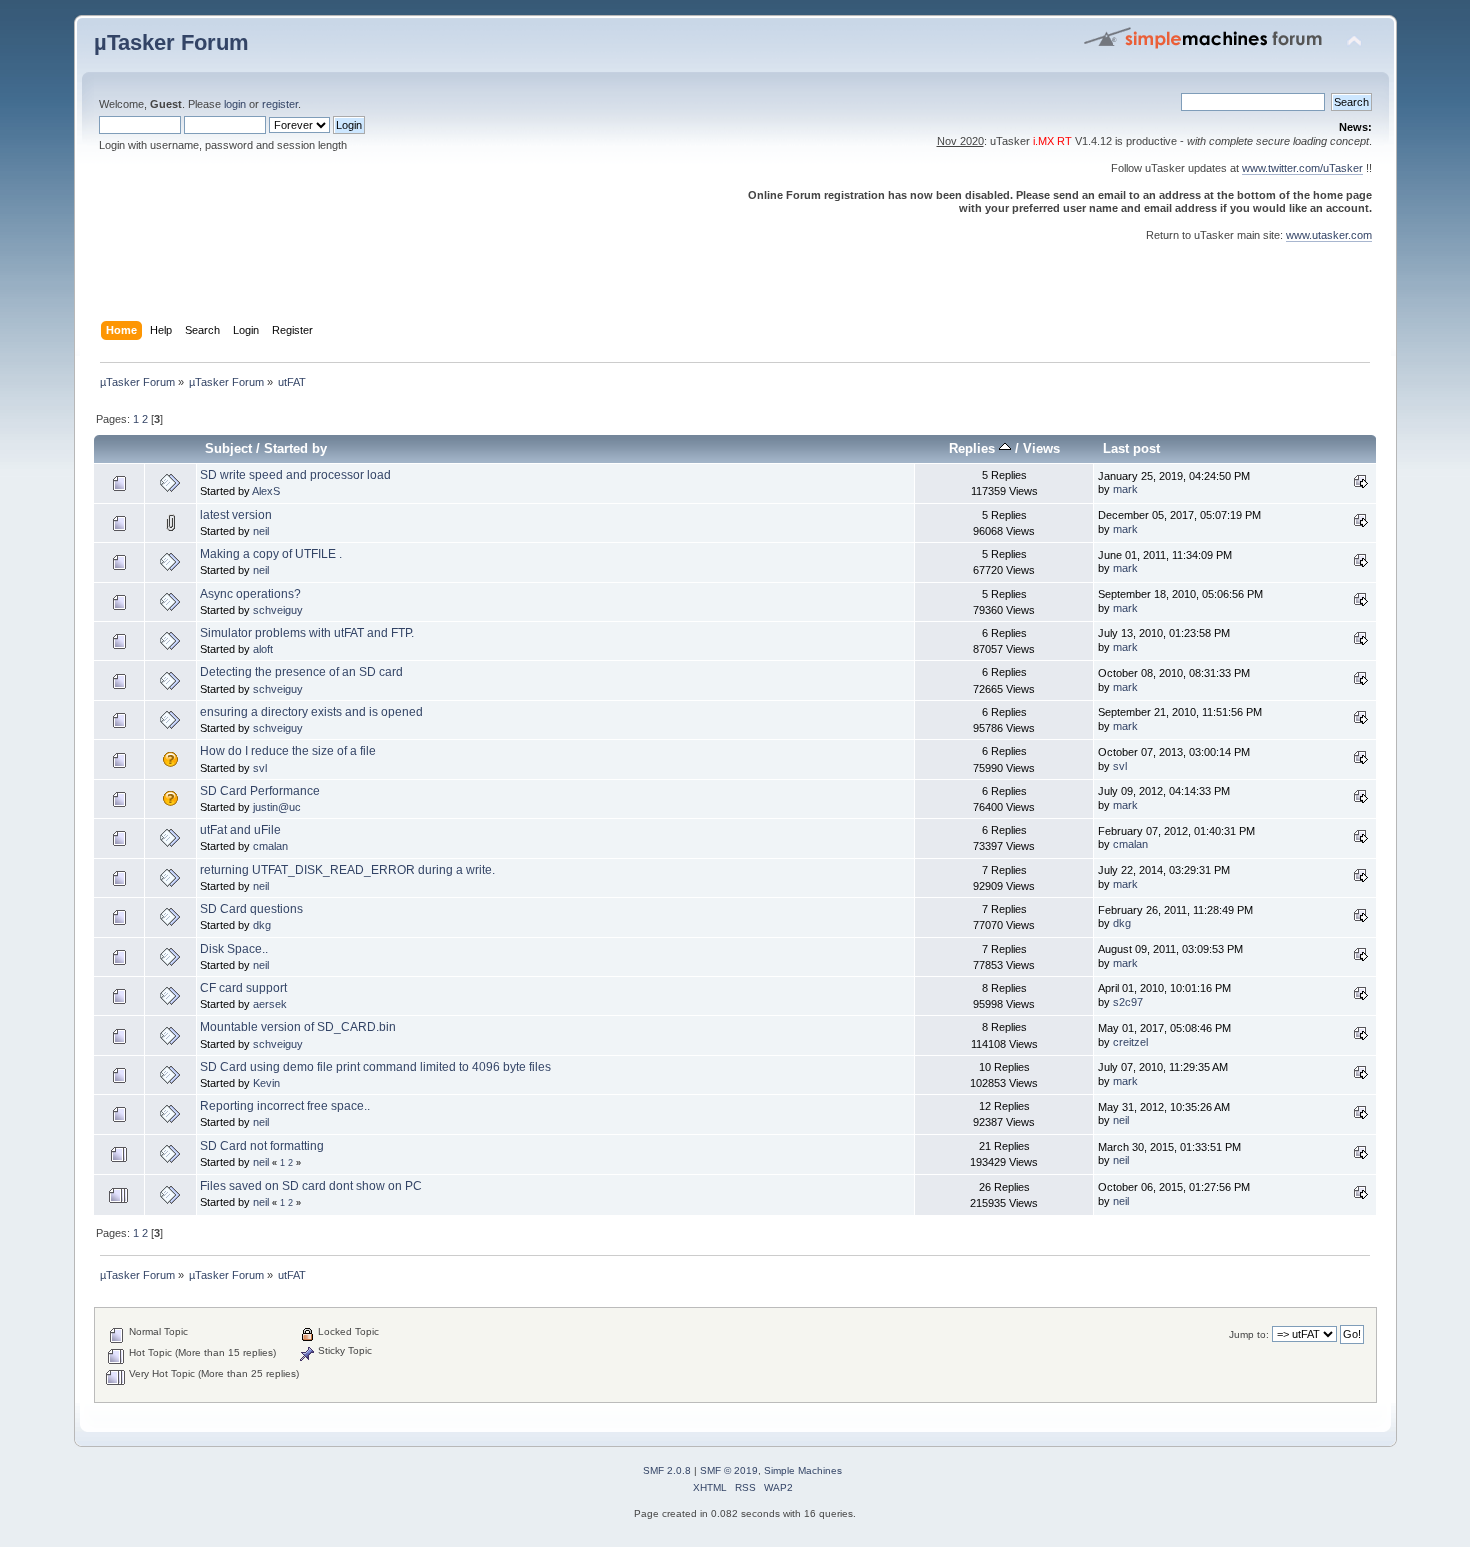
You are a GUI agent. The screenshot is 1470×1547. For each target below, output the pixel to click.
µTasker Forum (171, 42)
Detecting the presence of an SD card (301, 672)
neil (261, 531)
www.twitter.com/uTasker (1302, 168)
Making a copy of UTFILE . (271, 554)
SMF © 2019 (729, 1470)
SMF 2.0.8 (667, 1470)
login (235, 104)
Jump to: (1249, 1334)
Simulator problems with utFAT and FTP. (307, 633)
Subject (228, 448)
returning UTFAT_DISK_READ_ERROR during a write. (347, 870)
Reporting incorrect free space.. (285, 1106)
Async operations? (250, 594)
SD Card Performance (260, 791)
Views (1041, 448)
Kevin (266, 1083)
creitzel (1130, 1042)
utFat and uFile (240, 830)
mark (1125, 489)
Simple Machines (803, 1470)
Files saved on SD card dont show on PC (311, 1186)
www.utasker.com (1329, 235)
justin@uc (277, 807)
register (280, 104)
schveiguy (278, 610)
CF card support (243, 988)
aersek (270, 1004)
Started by (295, 448)
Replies (974, 448)
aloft (263, 649)
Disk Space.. (234, 949)
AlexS (266, 491)
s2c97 (1128, 1002)
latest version (236, 515)
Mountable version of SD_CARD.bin (298, 1027)
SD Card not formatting (262, 1146)
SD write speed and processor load (295, 475)
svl (260, 768)
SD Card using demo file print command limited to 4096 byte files (375, 1067)
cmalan (270, 846)
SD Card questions (251, 909)
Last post (1131, 448)
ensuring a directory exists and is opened (311, 712)
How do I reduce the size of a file (288, 751)
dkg (262, 925)
